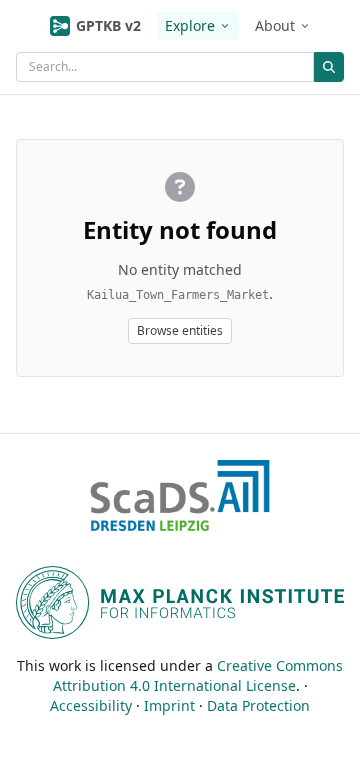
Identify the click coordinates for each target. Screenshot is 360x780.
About (275, 25)
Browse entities (180, 330)
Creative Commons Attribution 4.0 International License (198, 675)
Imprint (169, 705)
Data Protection (258, 705)
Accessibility (91, 705)
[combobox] (165, 67)
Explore (190, 25)
